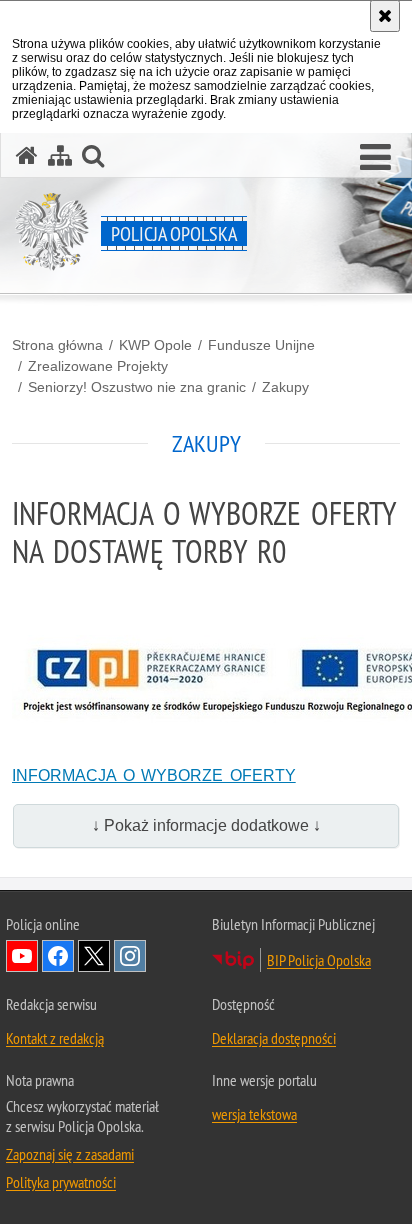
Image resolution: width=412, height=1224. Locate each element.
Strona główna (57, 345)
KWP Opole (155, 345)
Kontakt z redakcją (55, 1038)
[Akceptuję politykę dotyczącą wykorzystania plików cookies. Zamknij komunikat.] (385, 16)
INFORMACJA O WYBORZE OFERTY (154, 775)
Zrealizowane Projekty (98, 366)
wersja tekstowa (254, 1114)
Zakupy (285, 387)
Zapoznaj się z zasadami (70, 1154)
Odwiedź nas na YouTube (22, 956)
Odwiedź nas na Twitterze (94, 956)
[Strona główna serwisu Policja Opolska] (27, 155)
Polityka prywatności (61, 1182)
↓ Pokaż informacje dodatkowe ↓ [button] (206, 825)
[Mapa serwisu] (60, 155)
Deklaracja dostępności (274, 1038)
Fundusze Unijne (261, 345)
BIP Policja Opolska (319, 960)
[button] (375, 158)
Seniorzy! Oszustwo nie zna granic (137, 387)
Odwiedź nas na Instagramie (130, 956)
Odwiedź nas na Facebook (58, 956)
